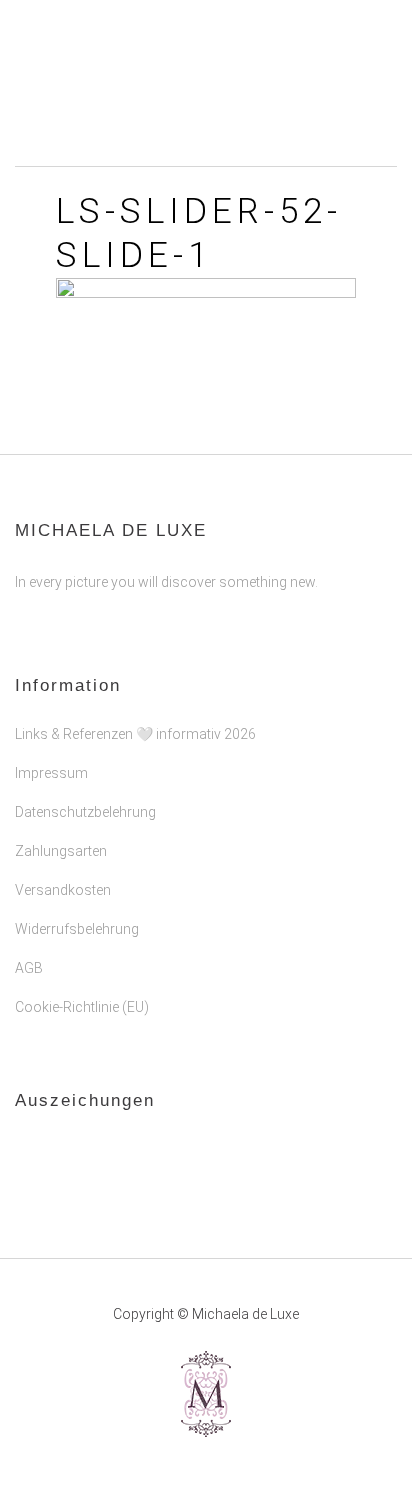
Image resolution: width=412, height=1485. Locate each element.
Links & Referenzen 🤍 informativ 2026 (135, 734)
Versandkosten (63, 890)
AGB (29, 968)
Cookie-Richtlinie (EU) (82, 1007)
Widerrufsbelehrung (77, 929)
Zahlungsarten (61, 851)
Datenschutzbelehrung (85, 812)
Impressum (51, 773)
